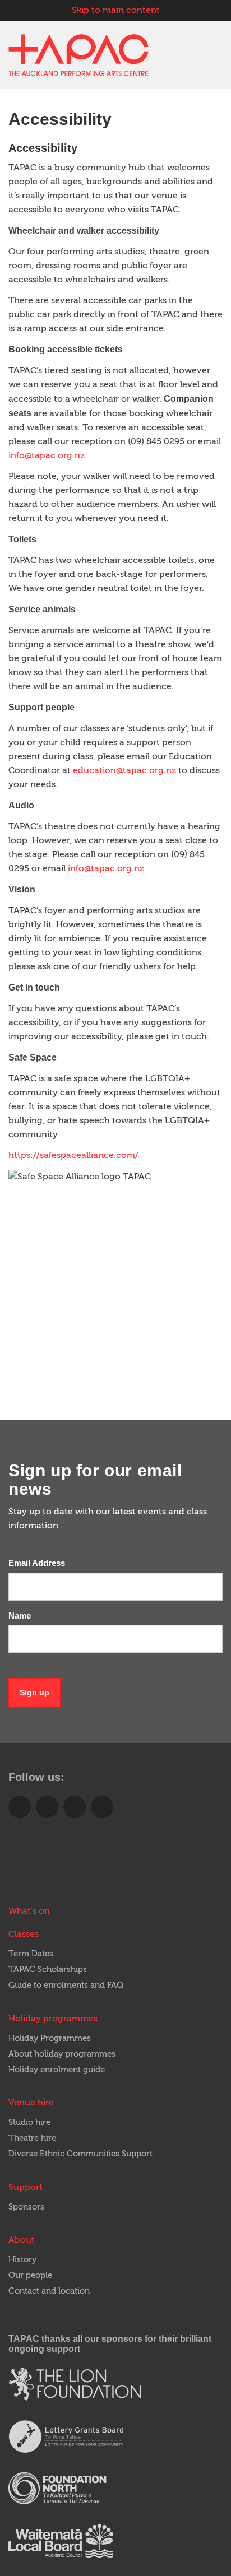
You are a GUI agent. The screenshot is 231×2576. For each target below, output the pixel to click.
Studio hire (29, 2122)
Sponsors (26, 2207)
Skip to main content (116, 10)
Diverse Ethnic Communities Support (80, 2154)
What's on (29, 1911)
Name (20, 1615)
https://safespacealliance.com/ (73, 1155)
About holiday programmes (62, 2054)
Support (26, 2187)
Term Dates (31, 1954)
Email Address (37, 1563)
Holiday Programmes (50, 2038)
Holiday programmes (53, 2019)
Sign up (34, 1692)
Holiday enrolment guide (57, 2070)
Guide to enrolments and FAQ (66, 1985)
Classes (24, 1934)
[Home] (78, 55)
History (22, 2260)
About (22, 2240)
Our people (30, 2275)
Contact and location (49, 2291)
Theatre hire (32, 2138)
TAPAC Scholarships (48, 1970)
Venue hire (31, 2103)
